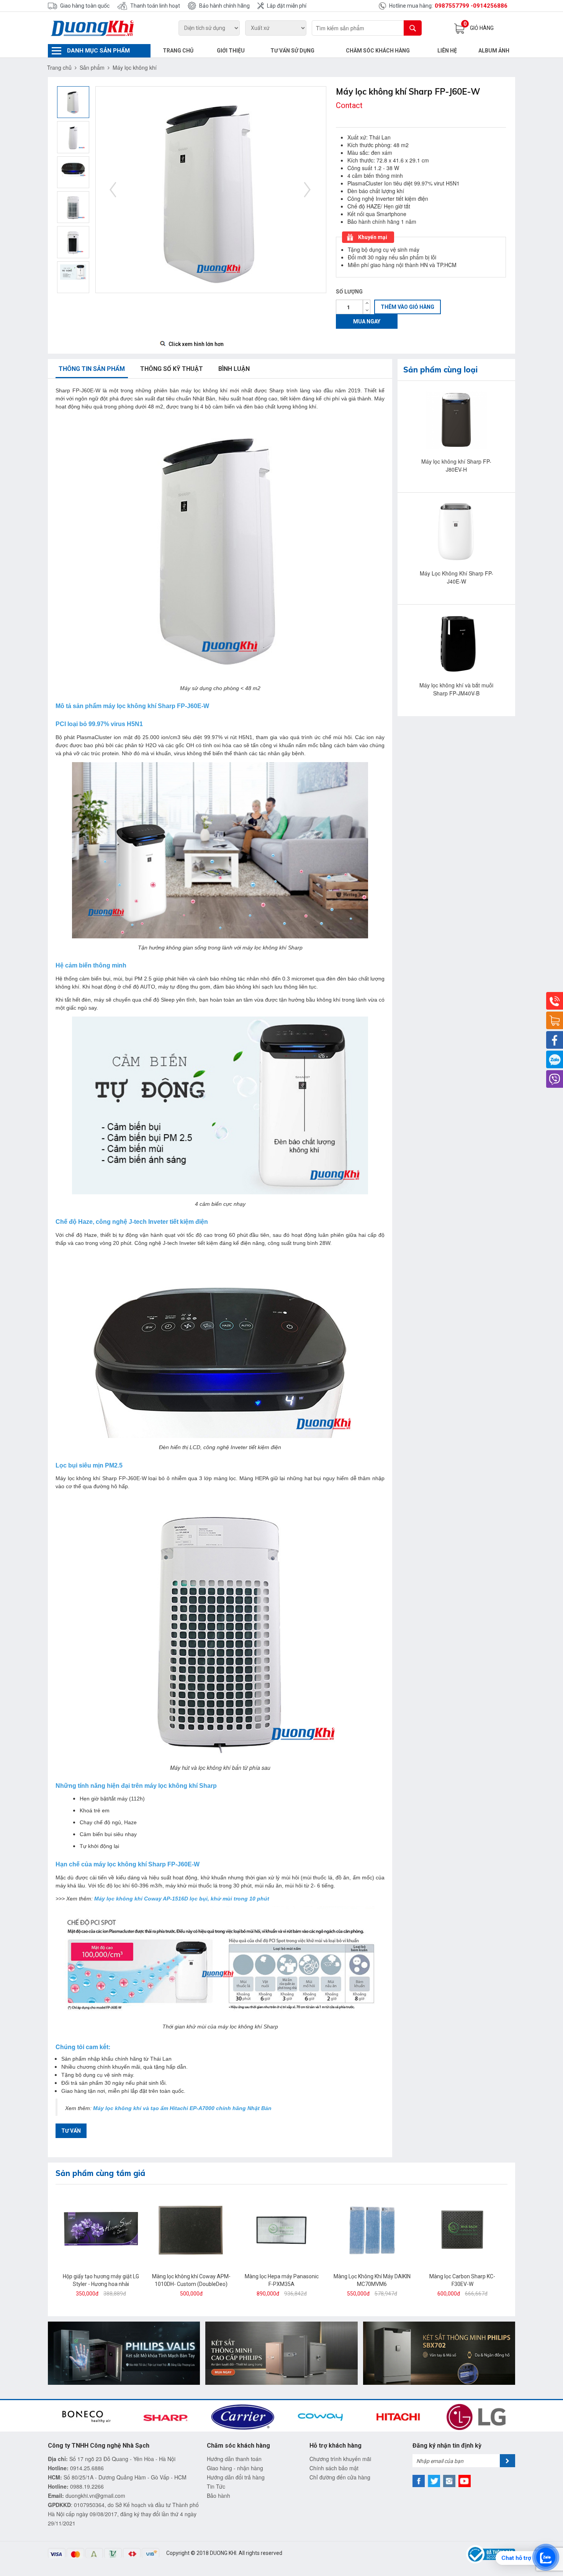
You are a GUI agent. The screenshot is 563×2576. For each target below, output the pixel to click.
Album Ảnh (494, 51)
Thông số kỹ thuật (172, 369)
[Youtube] (465, 2481)
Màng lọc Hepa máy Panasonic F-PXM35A (282, 2280)
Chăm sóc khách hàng (378, 51)
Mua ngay (367, 321)
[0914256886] (555, 1001)
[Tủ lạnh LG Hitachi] (281, 2352)
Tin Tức (216, 2486)
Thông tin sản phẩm (92, 369)
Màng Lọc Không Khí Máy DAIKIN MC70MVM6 (372, 2280)
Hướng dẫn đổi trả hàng (236, 2477)
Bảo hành (218, 2496)
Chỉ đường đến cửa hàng (340, 2477)
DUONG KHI (223, 2553)
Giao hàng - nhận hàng (235, 2468)
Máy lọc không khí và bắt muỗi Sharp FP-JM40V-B (456, 689)
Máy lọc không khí (135, 67)
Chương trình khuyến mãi (340, 2459)
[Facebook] (555, 1040)
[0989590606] (555, 1059)
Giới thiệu (231, 51)
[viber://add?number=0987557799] (555, 1079)
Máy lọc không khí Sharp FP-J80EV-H (456, 465)
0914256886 (490, 6)
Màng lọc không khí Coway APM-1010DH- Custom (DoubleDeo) (191, 2280)
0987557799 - (454, 6)
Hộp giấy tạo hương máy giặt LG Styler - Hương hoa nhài (101, 2280)
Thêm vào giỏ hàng (408, 307)
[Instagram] (449, 2481)
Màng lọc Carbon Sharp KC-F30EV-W (462, 2280)
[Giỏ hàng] (555, 1020)
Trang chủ (178, 51)
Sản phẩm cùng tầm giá (100, 2173)
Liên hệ (447, 51)
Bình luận (234, 369)
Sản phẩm (92, 67)
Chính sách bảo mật (334, 2468)
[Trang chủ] (99, 28)
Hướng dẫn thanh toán (234, 2459)
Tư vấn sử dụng (292, 51)
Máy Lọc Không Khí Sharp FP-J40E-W (457, 577)
